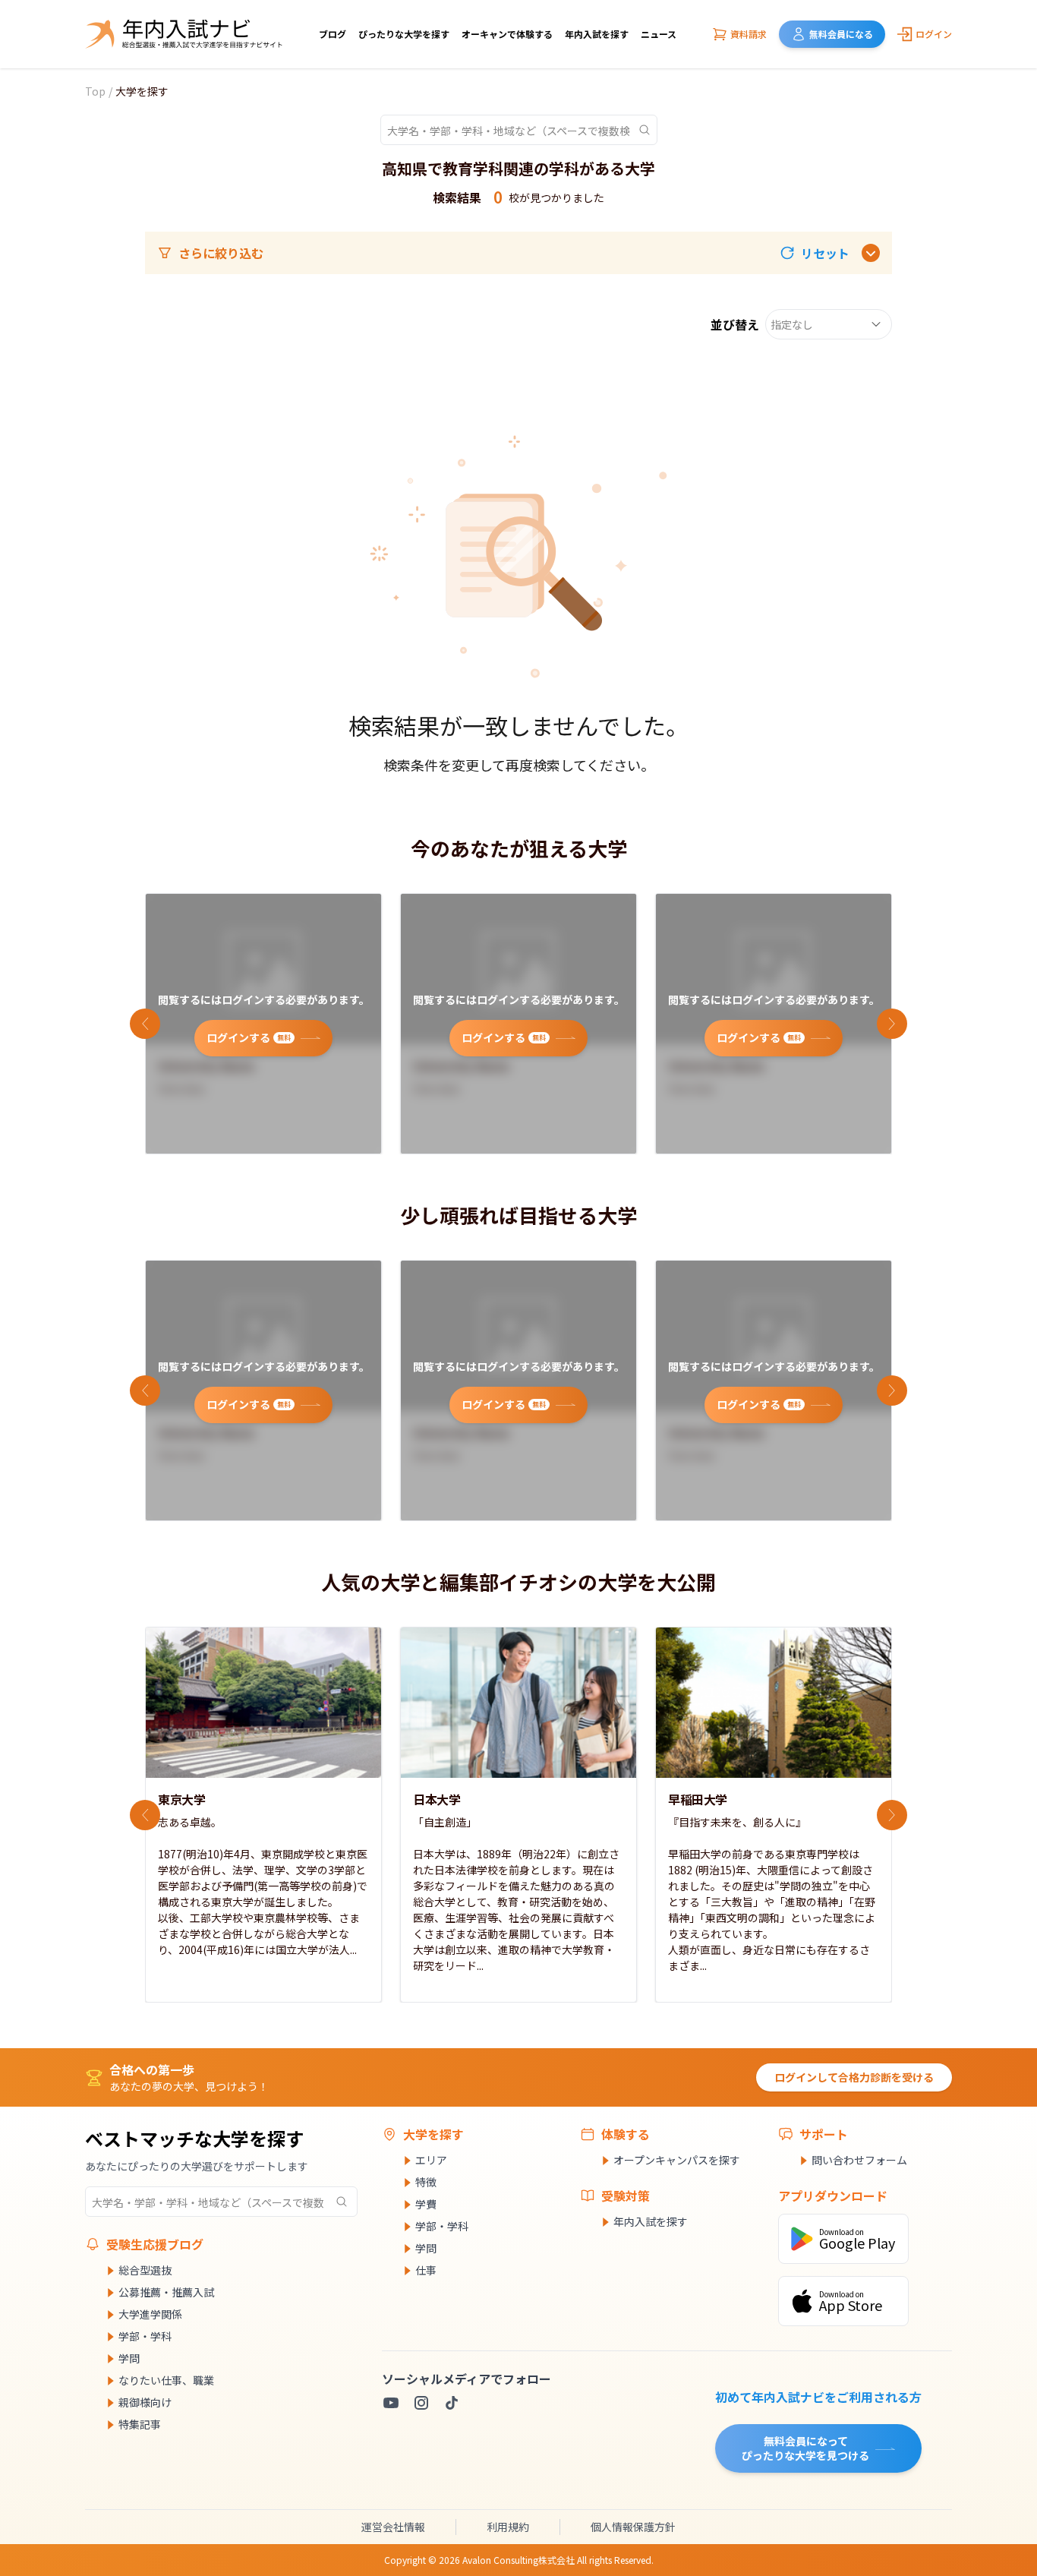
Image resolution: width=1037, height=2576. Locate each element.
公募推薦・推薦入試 (166, 2292)
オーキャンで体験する (507, 34)
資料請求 (749, 34)
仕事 (426, 2270)
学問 (129, 2358)
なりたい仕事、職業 (166, 2380)
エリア (431, 2160)
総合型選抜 (145, 2270)
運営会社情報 (393, 2527)
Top (95, 91)
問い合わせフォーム (859, 2160)
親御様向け (145, 2402)
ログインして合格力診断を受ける (854, 2077)
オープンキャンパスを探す (677, 2160)
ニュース (659, 34)
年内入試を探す (597, 34)
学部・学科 (145, 2336)
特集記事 (140, 2424)
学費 (426, 2204)
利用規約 (508, 2527)
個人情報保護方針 (633, 2527)
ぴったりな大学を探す (404, 34)
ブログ (333, 34)
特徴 (426, 2182)
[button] (815, 253)
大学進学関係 (150, 2314)
